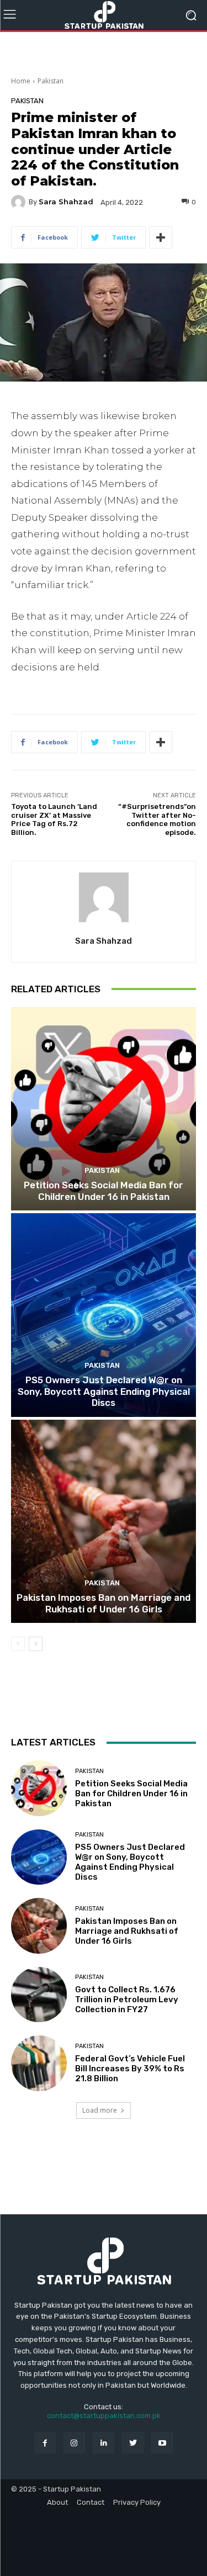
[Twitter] (133, 2443)
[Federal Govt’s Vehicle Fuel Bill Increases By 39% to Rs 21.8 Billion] (39, 2063)
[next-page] (36, 1644)
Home (21, 81)
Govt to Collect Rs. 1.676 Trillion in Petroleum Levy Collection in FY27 (127, 2000)
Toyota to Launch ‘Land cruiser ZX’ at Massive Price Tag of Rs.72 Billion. (54, 819)
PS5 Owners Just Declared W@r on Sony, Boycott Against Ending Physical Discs (104, 1391)
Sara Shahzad (66, 202)
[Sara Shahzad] (20, 202)
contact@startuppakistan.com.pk (104, 2416)
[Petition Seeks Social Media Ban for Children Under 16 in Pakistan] (104, 1109)
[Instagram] (74, 2443)
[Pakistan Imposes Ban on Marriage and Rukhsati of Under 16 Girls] (104, 1522)
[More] (161, 237)
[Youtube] (162, 2443)
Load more (100, 2110)
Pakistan (51, 81)
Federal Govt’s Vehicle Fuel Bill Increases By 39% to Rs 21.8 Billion (130, 2069)
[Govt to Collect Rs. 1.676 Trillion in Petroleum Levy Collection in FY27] (39, 1995)
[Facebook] (45, 2443)
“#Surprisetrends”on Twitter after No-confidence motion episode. (157, 819)
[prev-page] (18, 1644)
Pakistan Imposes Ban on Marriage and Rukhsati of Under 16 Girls (104, 1603)
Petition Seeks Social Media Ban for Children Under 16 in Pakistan (104, 1191)
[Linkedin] (104, 2443)
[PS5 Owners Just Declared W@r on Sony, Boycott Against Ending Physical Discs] (104, 1315)
